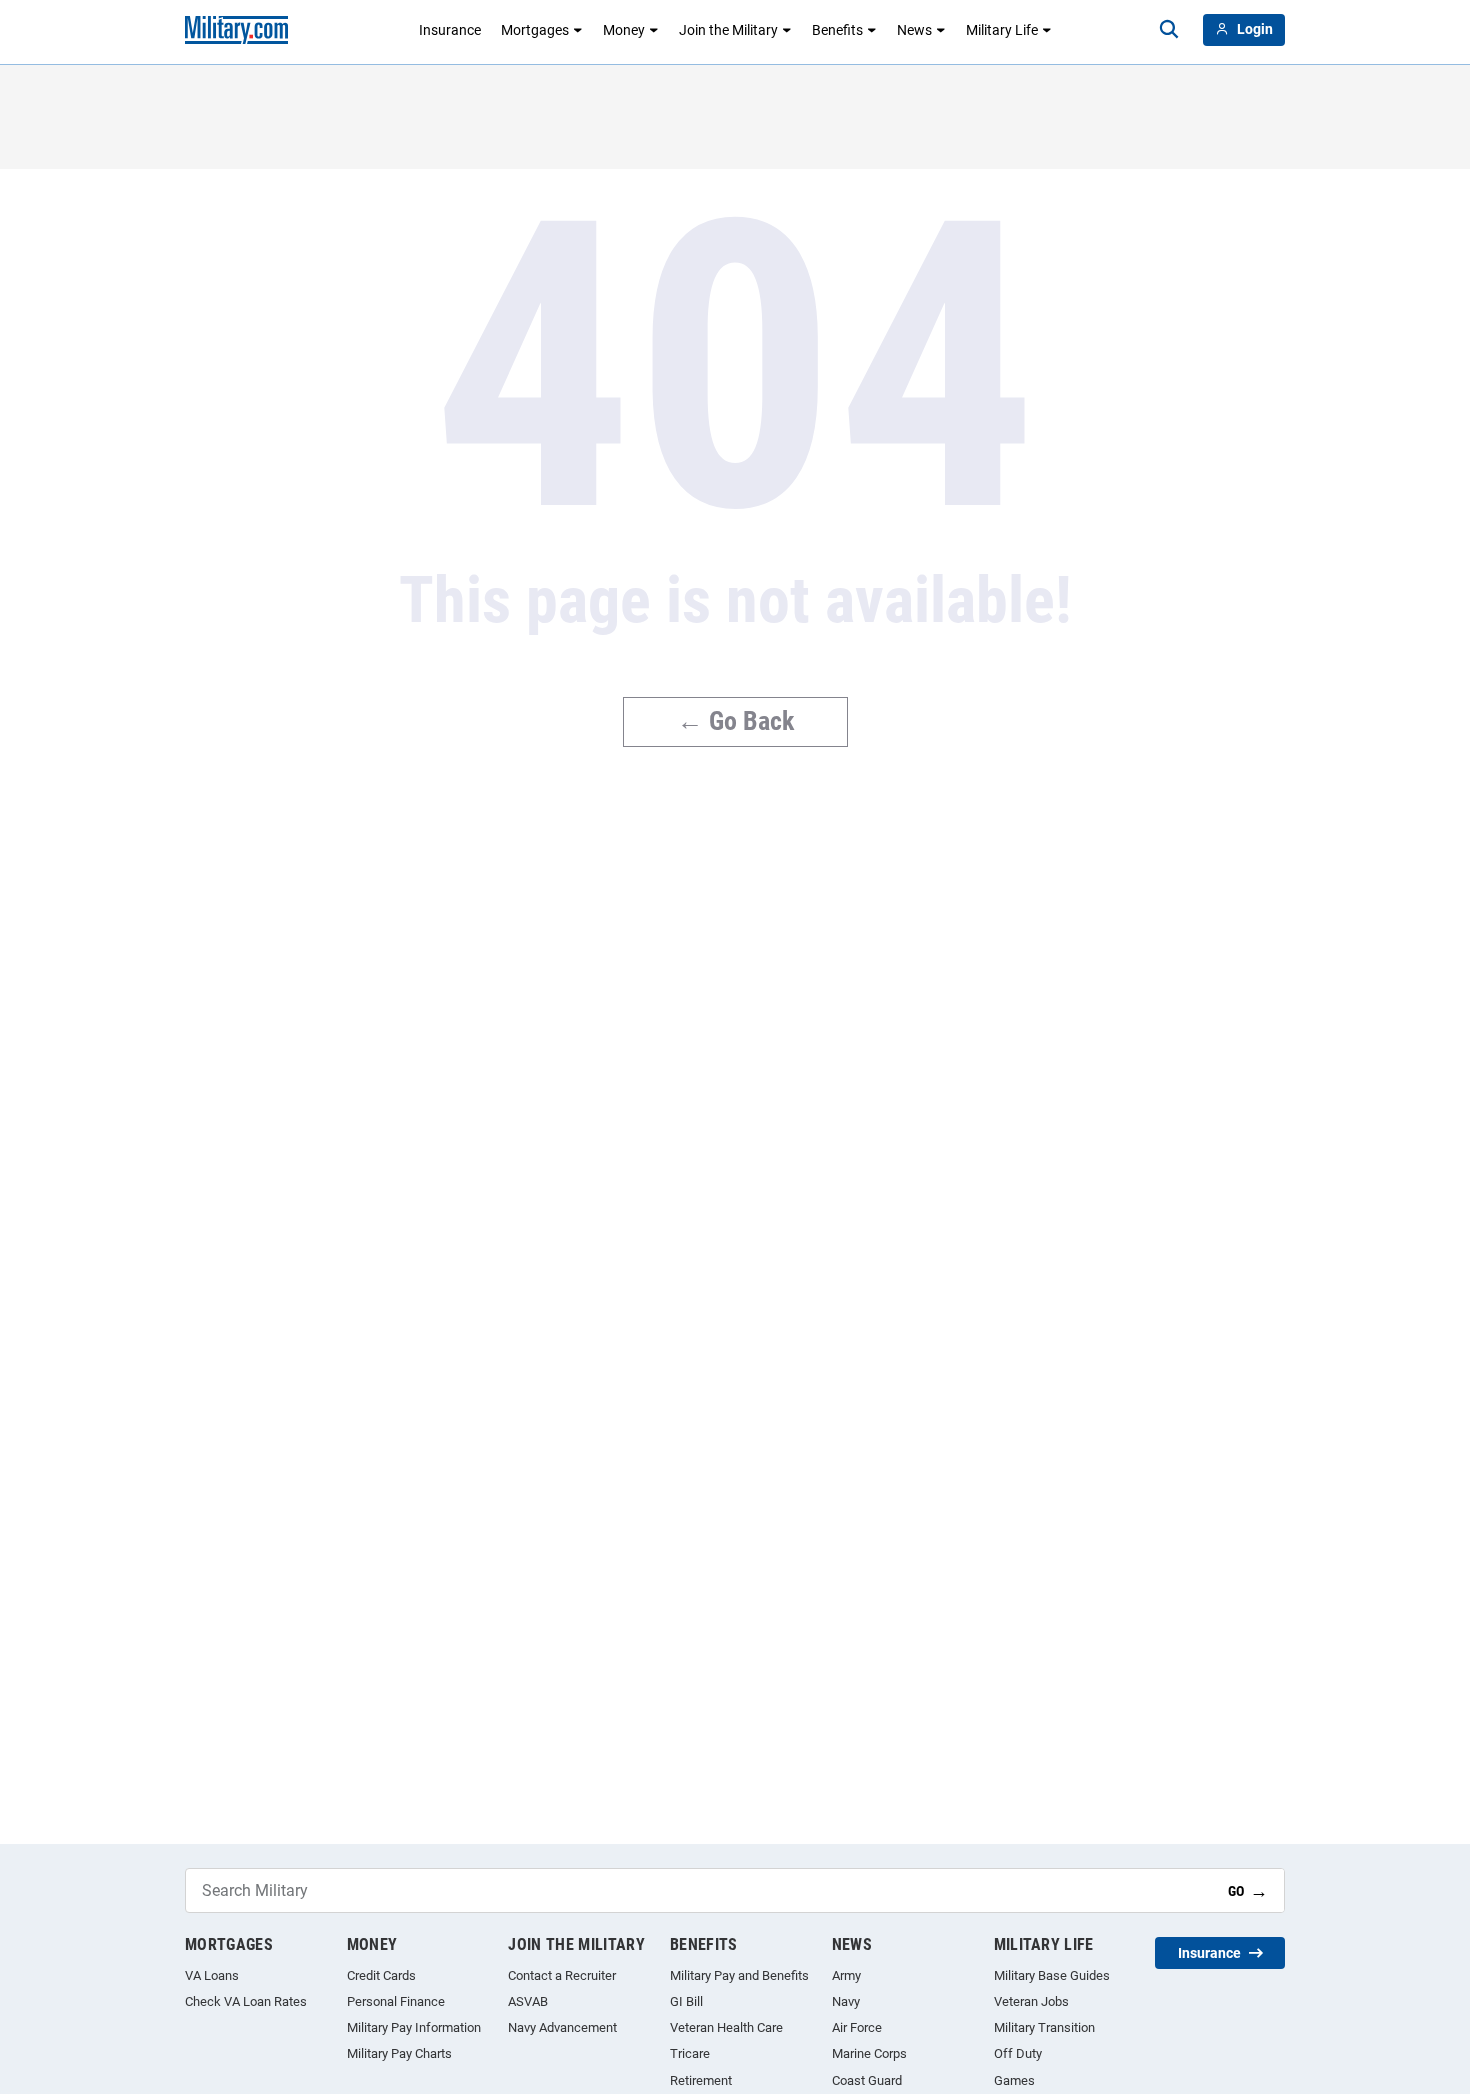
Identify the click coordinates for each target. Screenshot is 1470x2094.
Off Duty (1018, 2053)
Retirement (701, 2080)
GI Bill (686, 2001)
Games (1014, 2080)
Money (624, 30)
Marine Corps (869, 2053)
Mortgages (535, 30)
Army (846, 1975)
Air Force (857, 2027)
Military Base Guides (1052, 1975)
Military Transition (1044, 2027)
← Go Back (735, 721)
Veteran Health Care (726, 2027)
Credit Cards (381, 1975)
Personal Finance (396, 2001)
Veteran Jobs (1031, 2001)
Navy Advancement (562, 2027)
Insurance (450, 30)
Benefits (837, 30)
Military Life (1002, 30)
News (914, 30)
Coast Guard (867, 2080)
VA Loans (212, 1975)
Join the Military (728, 30)
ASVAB (528, 2001)
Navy (846, 2001)
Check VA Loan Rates (246, 2001)
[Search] (1169, 30)
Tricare (690, 2053)
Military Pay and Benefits (739, 1975)
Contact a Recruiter (562, 1975)
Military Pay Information (414, 2027)
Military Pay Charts (399, 2053)
